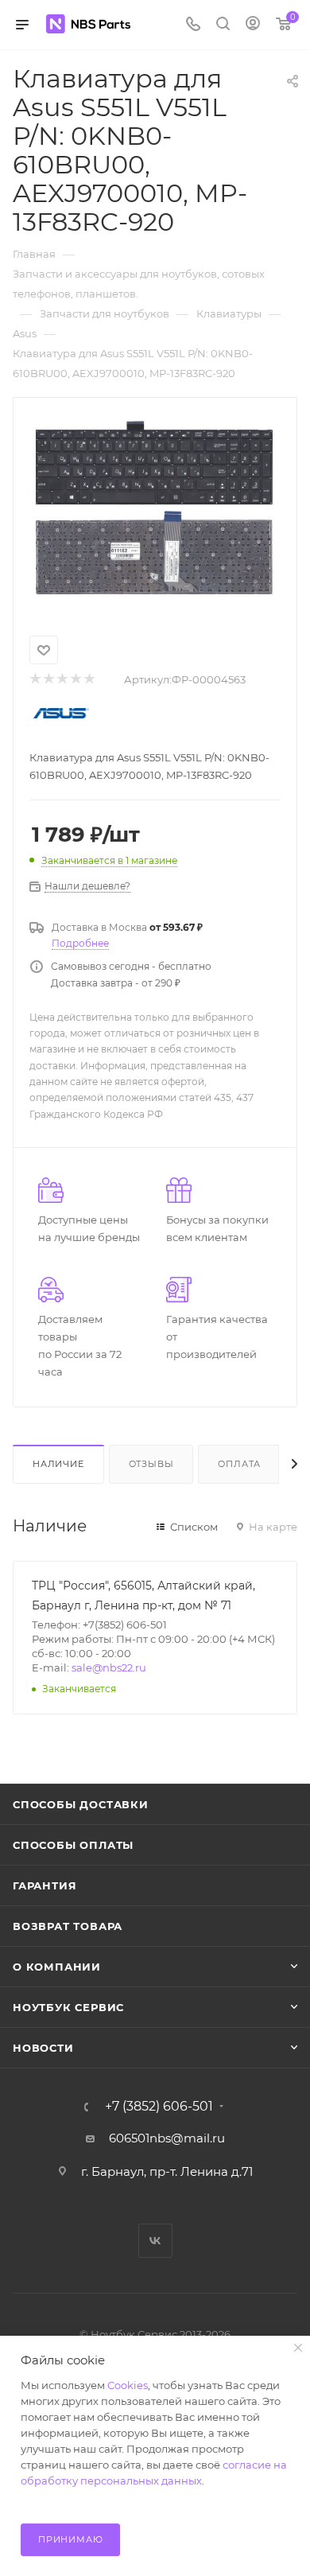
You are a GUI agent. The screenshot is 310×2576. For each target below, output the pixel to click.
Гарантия (45, 1885)
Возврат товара (68, 1926)
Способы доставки (81, 1804)
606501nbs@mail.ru (167, 2138)
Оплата (239, 1464)
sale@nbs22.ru (109, 1667)
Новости (43, 2048)
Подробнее (80, 943)
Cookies (128, 2385)
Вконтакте (155, 2241)
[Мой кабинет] (253, 25)
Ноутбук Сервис (68, 2007)
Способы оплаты (73, 1845)
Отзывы (151, 1464)
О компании (57, 1967)
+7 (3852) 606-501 (159, 2107)
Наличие (58, 1464)
